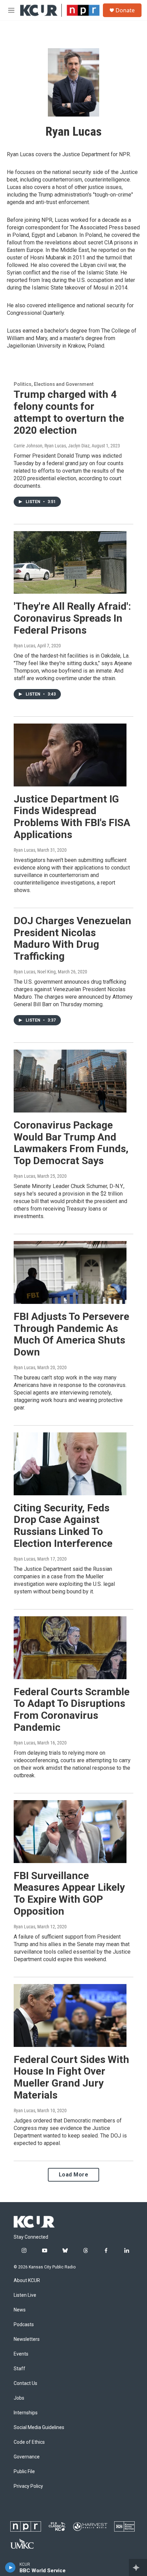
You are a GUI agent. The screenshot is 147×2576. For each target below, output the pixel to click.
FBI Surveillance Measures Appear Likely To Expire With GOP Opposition (69, 1893)
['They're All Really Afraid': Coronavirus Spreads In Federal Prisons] (70, 563)
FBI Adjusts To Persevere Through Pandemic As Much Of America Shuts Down (71, 1334)
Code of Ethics (29, 2442)
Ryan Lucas (24, 646)
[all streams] (138, 2567)
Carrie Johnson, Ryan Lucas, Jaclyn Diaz (52, 446)
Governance (27, 2457)
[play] (10, 2567)
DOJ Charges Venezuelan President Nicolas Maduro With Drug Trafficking (72, 938)
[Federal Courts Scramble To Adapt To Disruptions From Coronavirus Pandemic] (70, 1648)
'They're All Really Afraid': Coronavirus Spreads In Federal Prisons (72, 618)
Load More (74, 2175)
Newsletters (27, 2339)
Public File (24, 2472)
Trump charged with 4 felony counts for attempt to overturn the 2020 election (69, 412)
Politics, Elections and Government (54, 384)
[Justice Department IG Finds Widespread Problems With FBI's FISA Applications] (70, 755)
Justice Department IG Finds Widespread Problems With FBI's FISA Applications (72, 817)
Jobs (19, 2398)
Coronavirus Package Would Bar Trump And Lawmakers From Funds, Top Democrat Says (71, 1143)
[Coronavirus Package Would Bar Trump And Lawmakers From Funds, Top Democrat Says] (70, 1081)
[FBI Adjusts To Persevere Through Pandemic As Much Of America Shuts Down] (70, 1272)
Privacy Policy (28, 2486)
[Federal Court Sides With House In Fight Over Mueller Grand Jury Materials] (70, 2015)
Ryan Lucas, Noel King (35, 972)
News (20, 2310)
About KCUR (27, 2281)
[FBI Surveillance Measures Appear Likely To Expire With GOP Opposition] (70, 1832)
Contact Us (25, 2383)
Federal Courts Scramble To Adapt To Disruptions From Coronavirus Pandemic (72, 1709)
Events (21, 2354)
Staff (19, 2369)
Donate (125, 10)
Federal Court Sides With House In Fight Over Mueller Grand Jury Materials (71, 2077)
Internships (26, 2413)
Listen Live (25, 2295)
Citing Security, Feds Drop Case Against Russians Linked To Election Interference (63, 1526)
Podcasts (24, 2325)
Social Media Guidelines (39, 2427)
